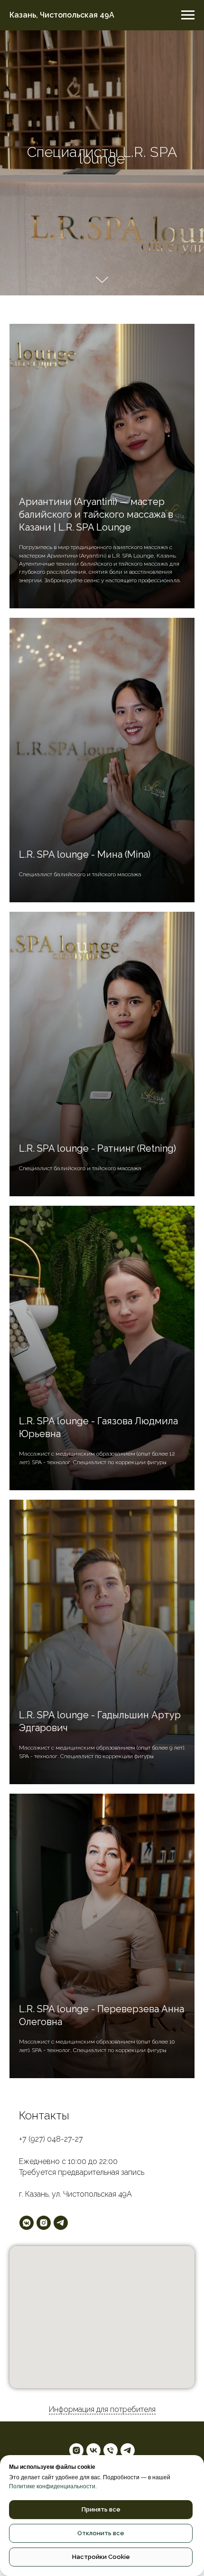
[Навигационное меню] (188, 15)
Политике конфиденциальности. (53, 2486)
